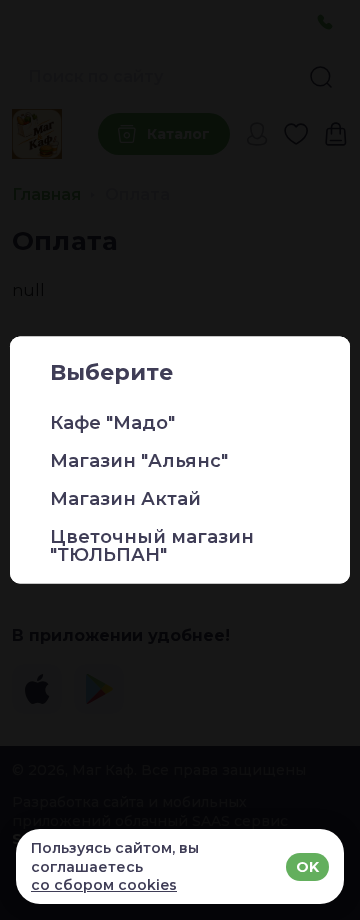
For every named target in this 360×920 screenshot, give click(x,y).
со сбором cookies (104, 885)
